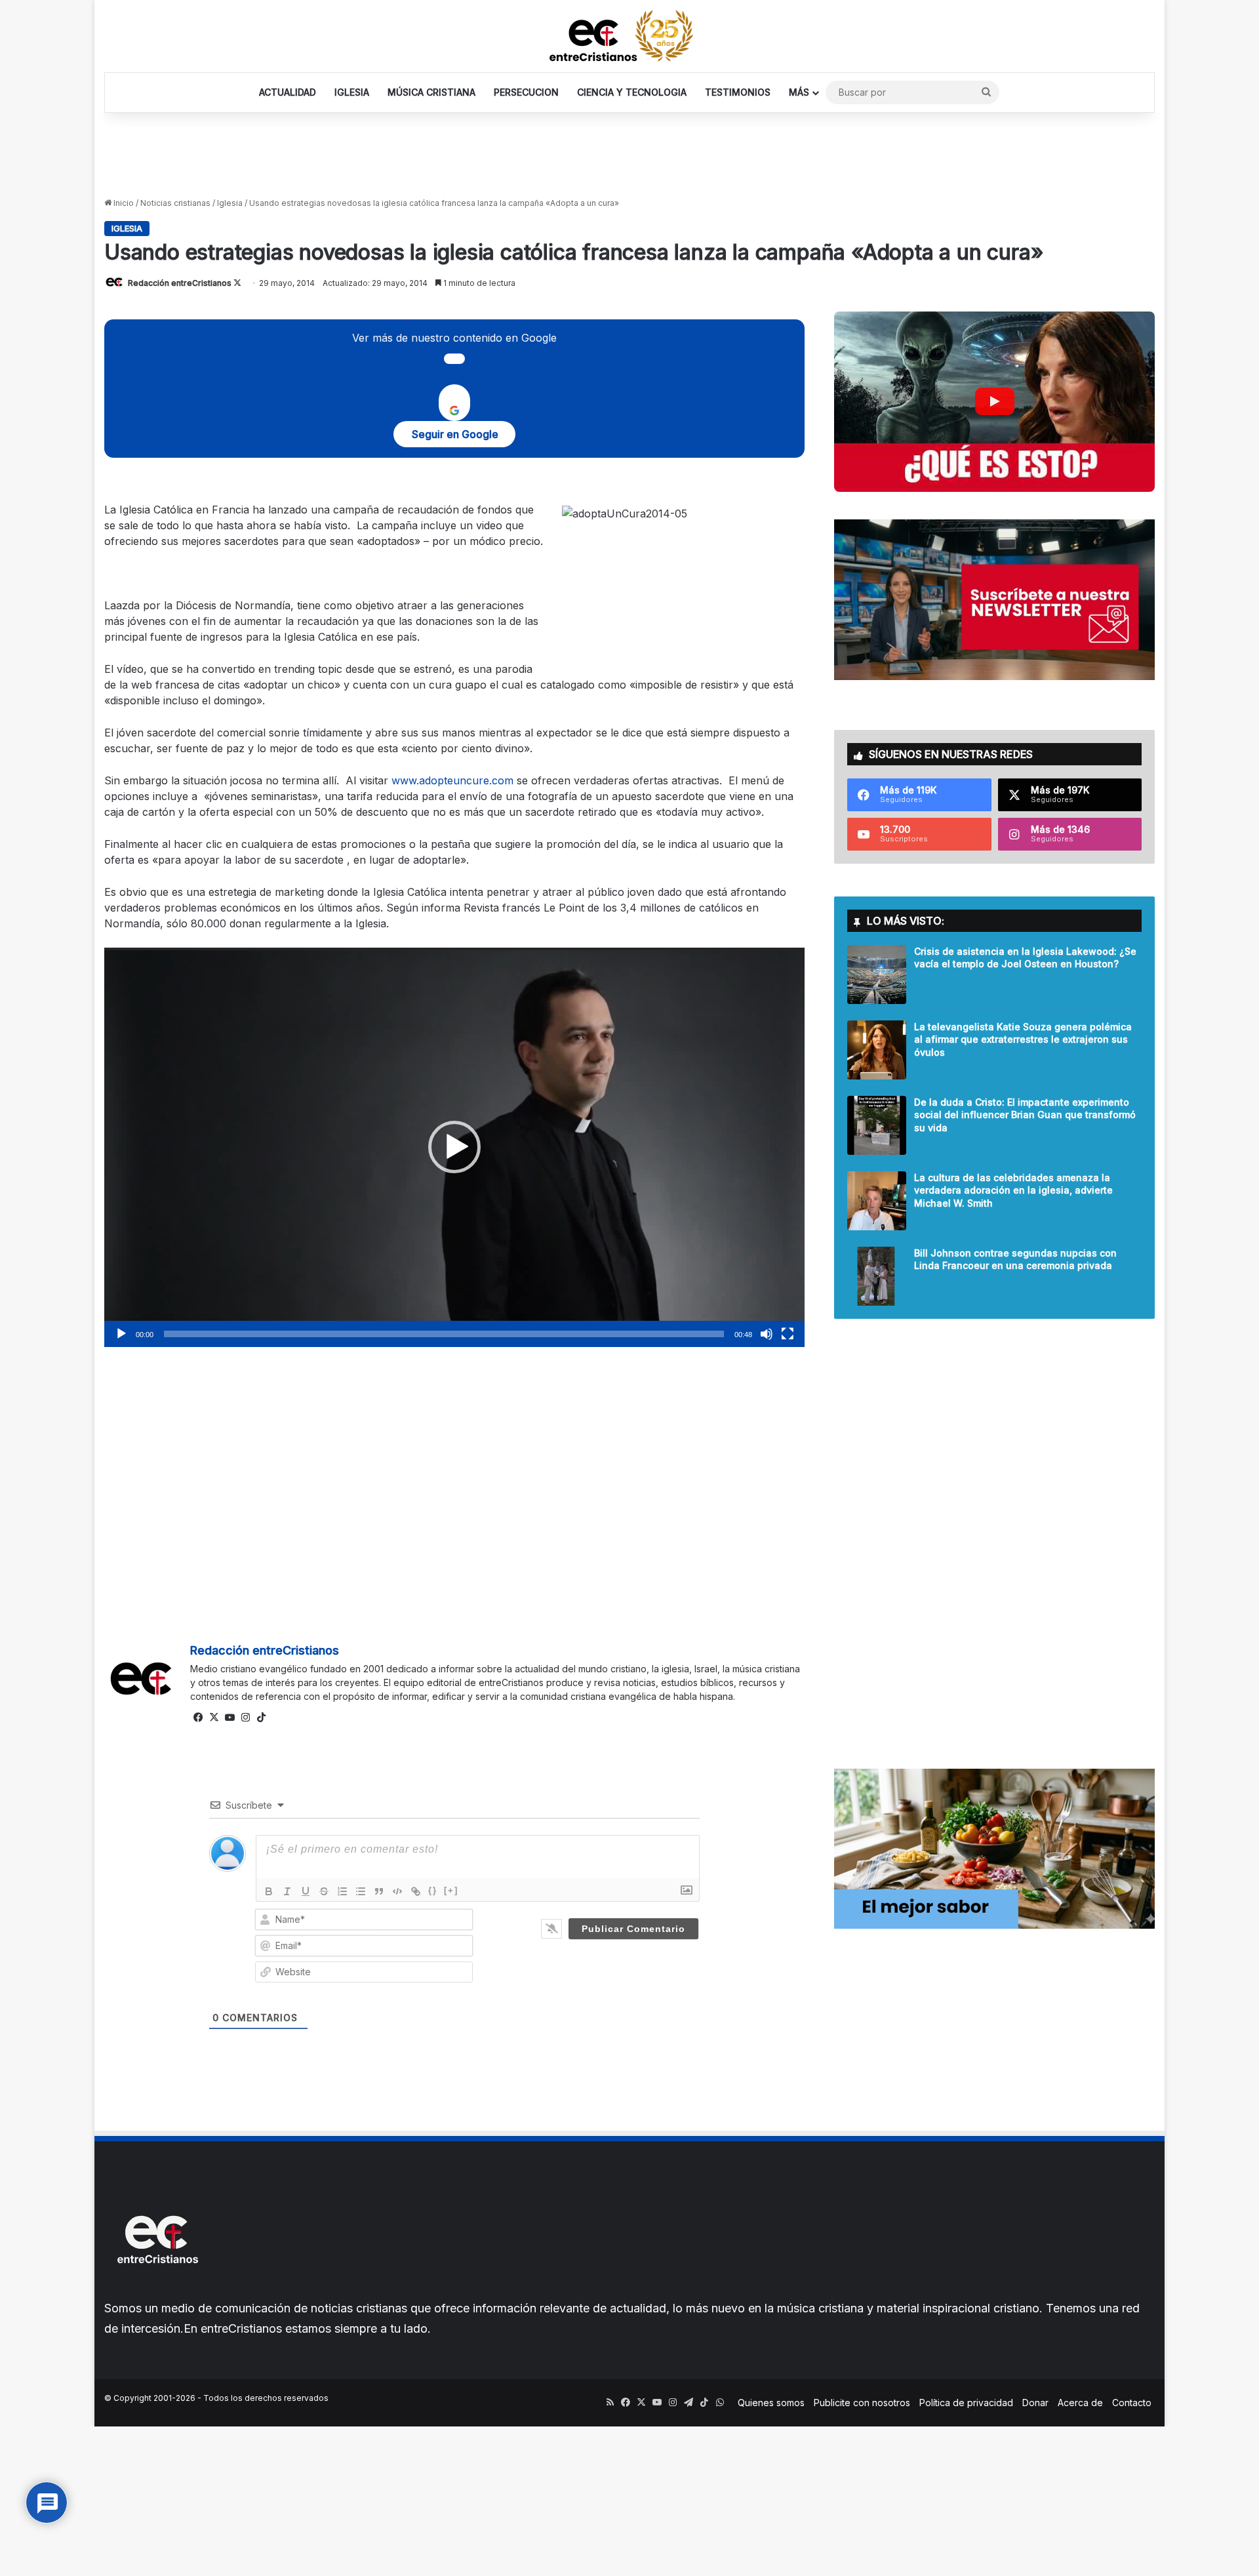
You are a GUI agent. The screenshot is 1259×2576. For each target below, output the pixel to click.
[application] (454, 1147)
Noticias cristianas (175, 203)
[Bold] (269, 1891)
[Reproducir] (121, 1334)
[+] (451, 1890)
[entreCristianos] (157, 2292)
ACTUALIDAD (288, 92)
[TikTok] (261, 1718)
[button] (454, 1147)
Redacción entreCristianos (180, 283)
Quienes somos (771, 2403)
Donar (1035, 2403)
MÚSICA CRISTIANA (431, 92)
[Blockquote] (379, 1891)
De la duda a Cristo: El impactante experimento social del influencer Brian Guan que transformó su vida (1025, 1115)
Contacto (1132, 2403)
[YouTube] (230, 1718)
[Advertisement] (629, 155)
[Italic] (287, 1891)
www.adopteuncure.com (452, 780)
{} (433, 1890)
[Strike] (324, 1891)
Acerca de (1080, 2403)
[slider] (444, 1334)
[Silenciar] (767, 1334)
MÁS (799, 92)
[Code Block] (397, 1891)
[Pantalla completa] (788, 1334)
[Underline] (306, 1891)
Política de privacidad (966, 2403)
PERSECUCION (526, 92)
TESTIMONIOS (738, 92)
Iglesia (230, 203)
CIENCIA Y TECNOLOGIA (632, 92)
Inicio (123, 203)
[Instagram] (245, 1718)
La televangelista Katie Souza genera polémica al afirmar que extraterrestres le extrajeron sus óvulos (1023, 1039)
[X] (214, 1718)
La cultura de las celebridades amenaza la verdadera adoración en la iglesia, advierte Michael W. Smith (1013, 1190)
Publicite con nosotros (862, 2403)
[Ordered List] (342, 1891)
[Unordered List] (361, 1891)
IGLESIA (352, 92)
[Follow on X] (237, 283)
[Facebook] (198, 1718)
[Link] (416, 1891)
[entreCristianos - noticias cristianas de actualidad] (629, 36)
